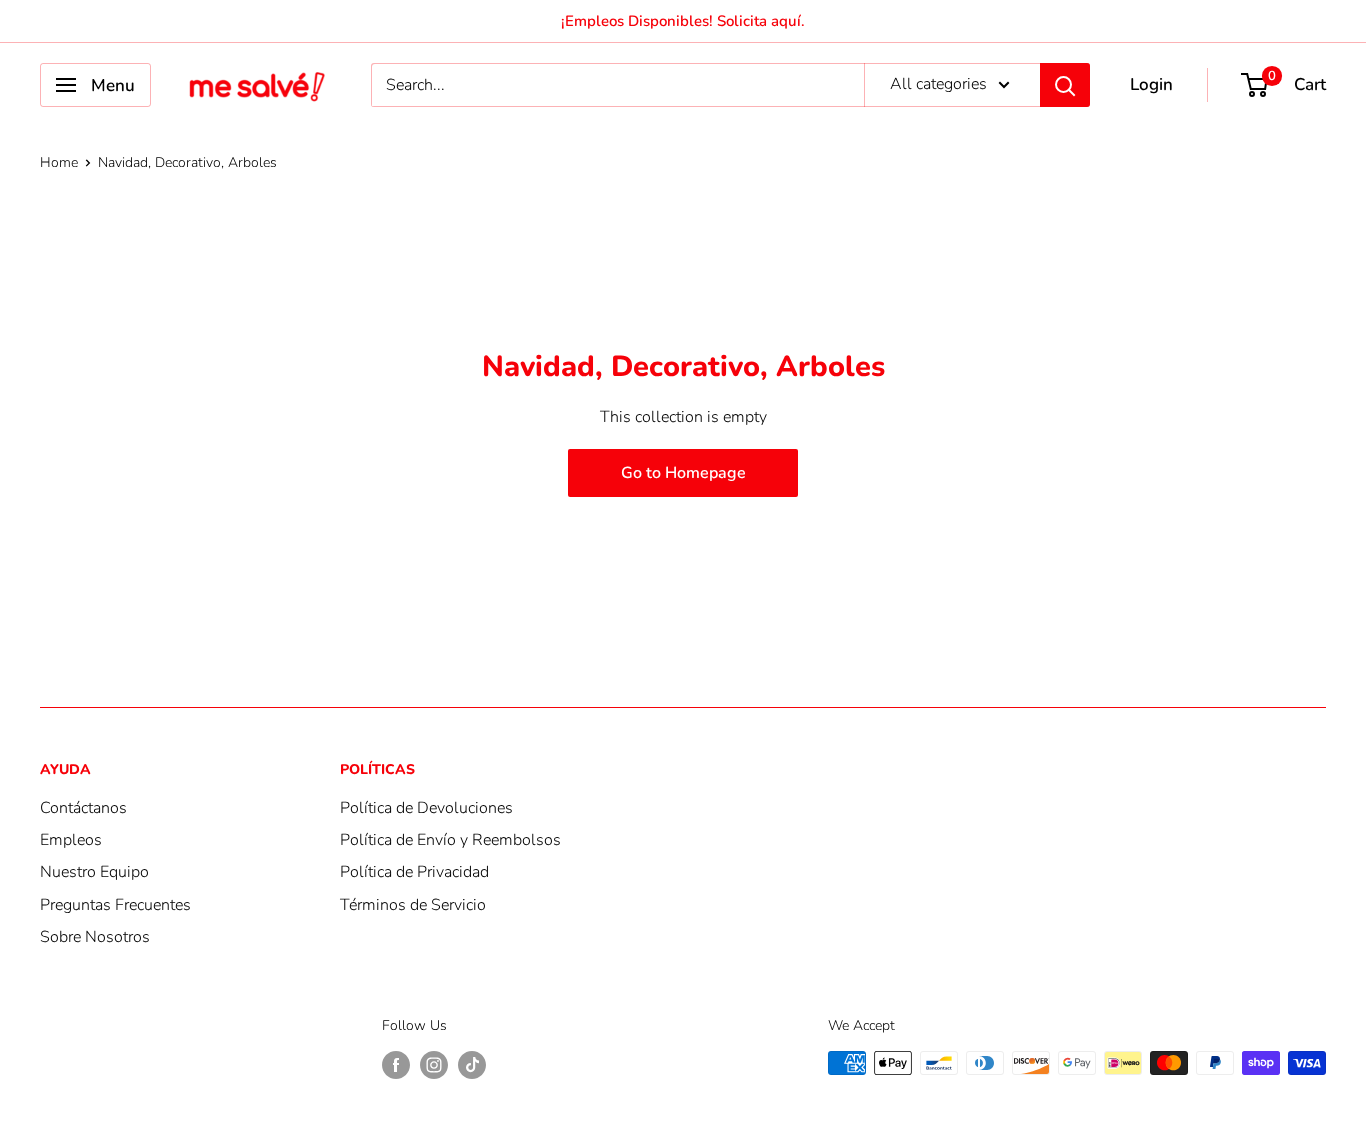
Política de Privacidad (414, 872)
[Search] (1065, 85)
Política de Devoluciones (426, 808)
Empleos (71, 840)
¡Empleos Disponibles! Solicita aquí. (683, 21)
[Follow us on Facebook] (396, 1065)
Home (59, 162)
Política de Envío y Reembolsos (450, 840)
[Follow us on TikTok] (472, 1065)
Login (1151, 84)
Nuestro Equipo (94, 872)
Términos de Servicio (413, 905)
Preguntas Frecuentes (115, 905)
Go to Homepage (683, 473)
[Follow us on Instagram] (434, 1065)
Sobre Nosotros (95, 937)
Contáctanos (83, 808)
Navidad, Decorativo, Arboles (187, 162)
